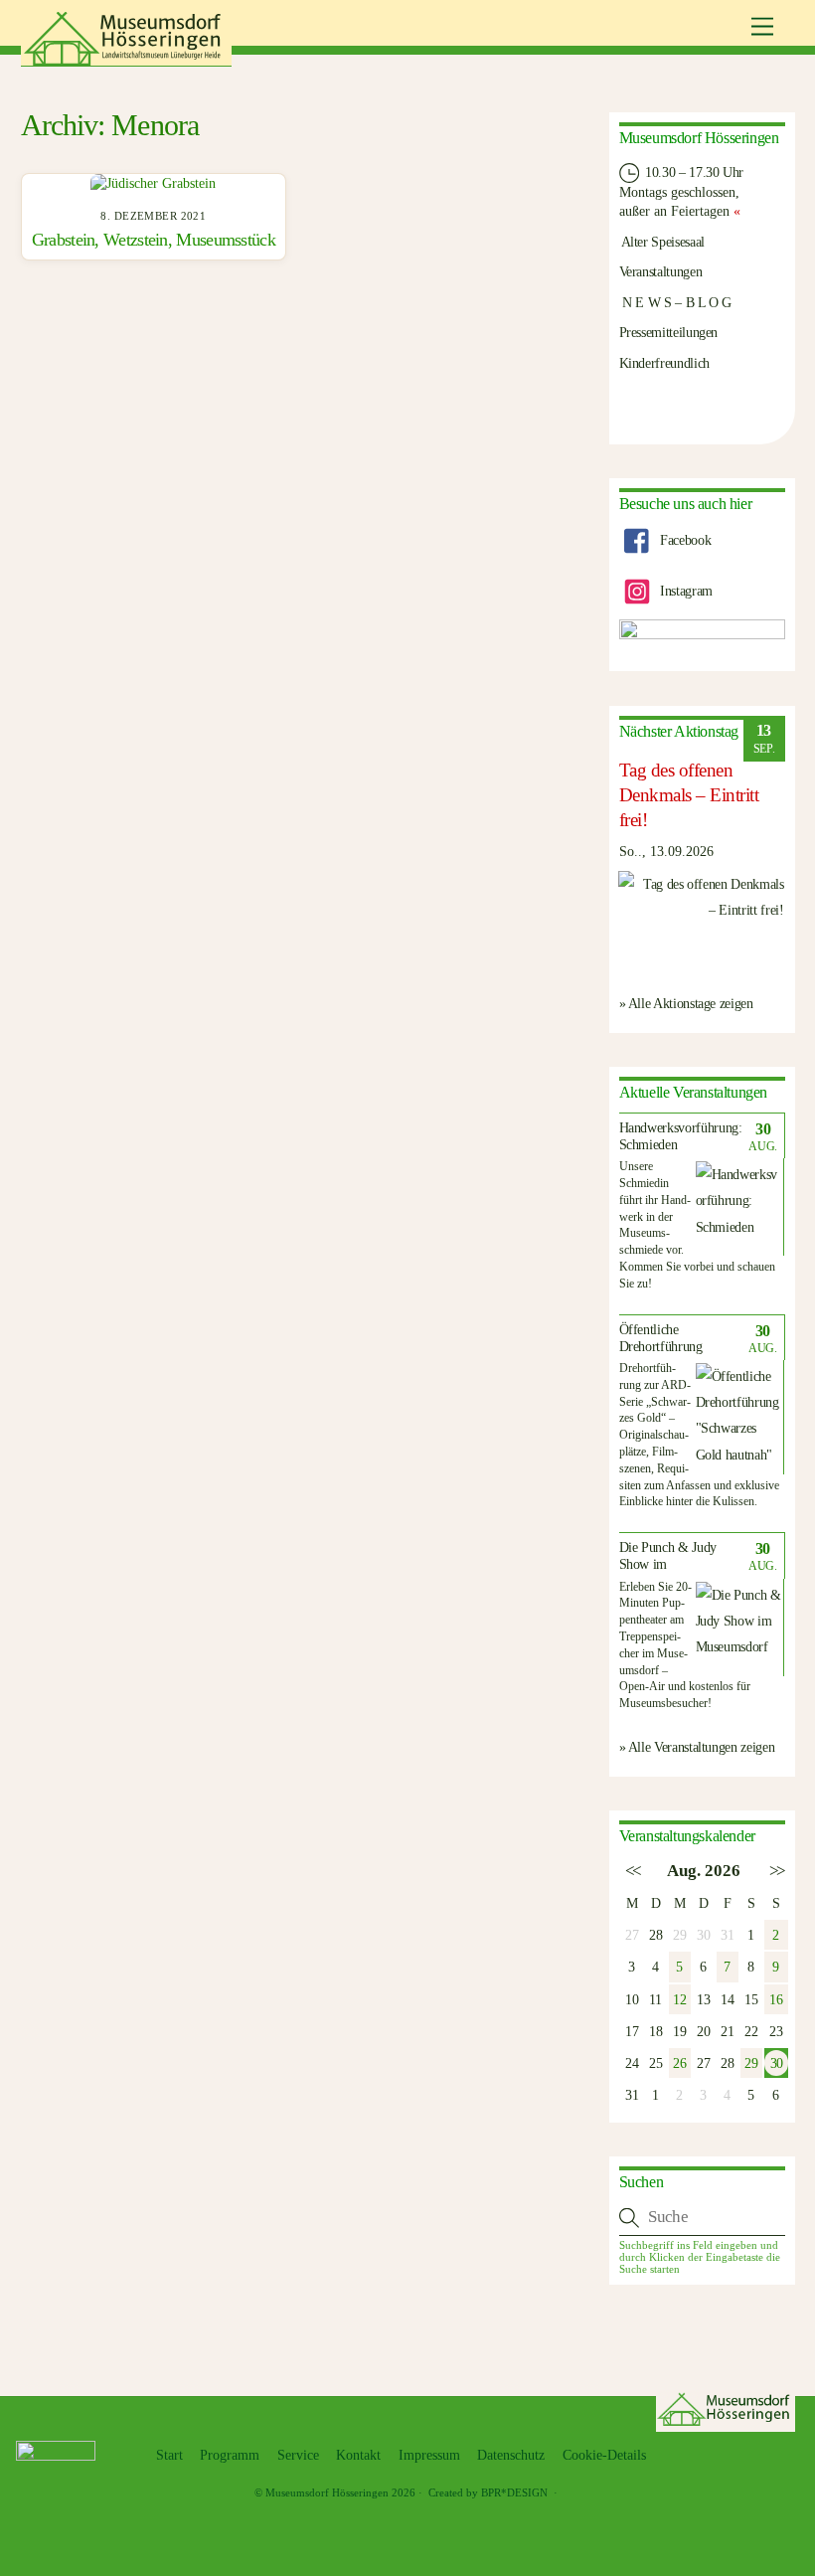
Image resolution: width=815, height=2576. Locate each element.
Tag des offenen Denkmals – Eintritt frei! (689, 795)
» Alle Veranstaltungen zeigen (697, 1747)
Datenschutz (511, 2455)
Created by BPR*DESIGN (488, 2492)
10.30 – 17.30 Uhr (693, 172)
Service (298, 2455)
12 (679, 1999)
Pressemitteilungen (669, 332)
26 (679, 2063)
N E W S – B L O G (676, 302)
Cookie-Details (604, 2455)
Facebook (683, 540)
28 (655, 1935)
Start (169, 2455)
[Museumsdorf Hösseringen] (126, 59)
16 (776, 1999)
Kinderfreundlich (664, 363)
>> (776, 1871)
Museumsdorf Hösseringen (327, 2492)
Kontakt (358, 2455)
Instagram (684, 591)
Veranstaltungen (661, 271)
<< (632, 1871)
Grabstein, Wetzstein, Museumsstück (154, 240)
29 (751, 2063)
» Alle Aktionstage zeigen (686, 1003)
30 (776, 2063)
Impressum (429, 2455)
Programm (230, 2455)
